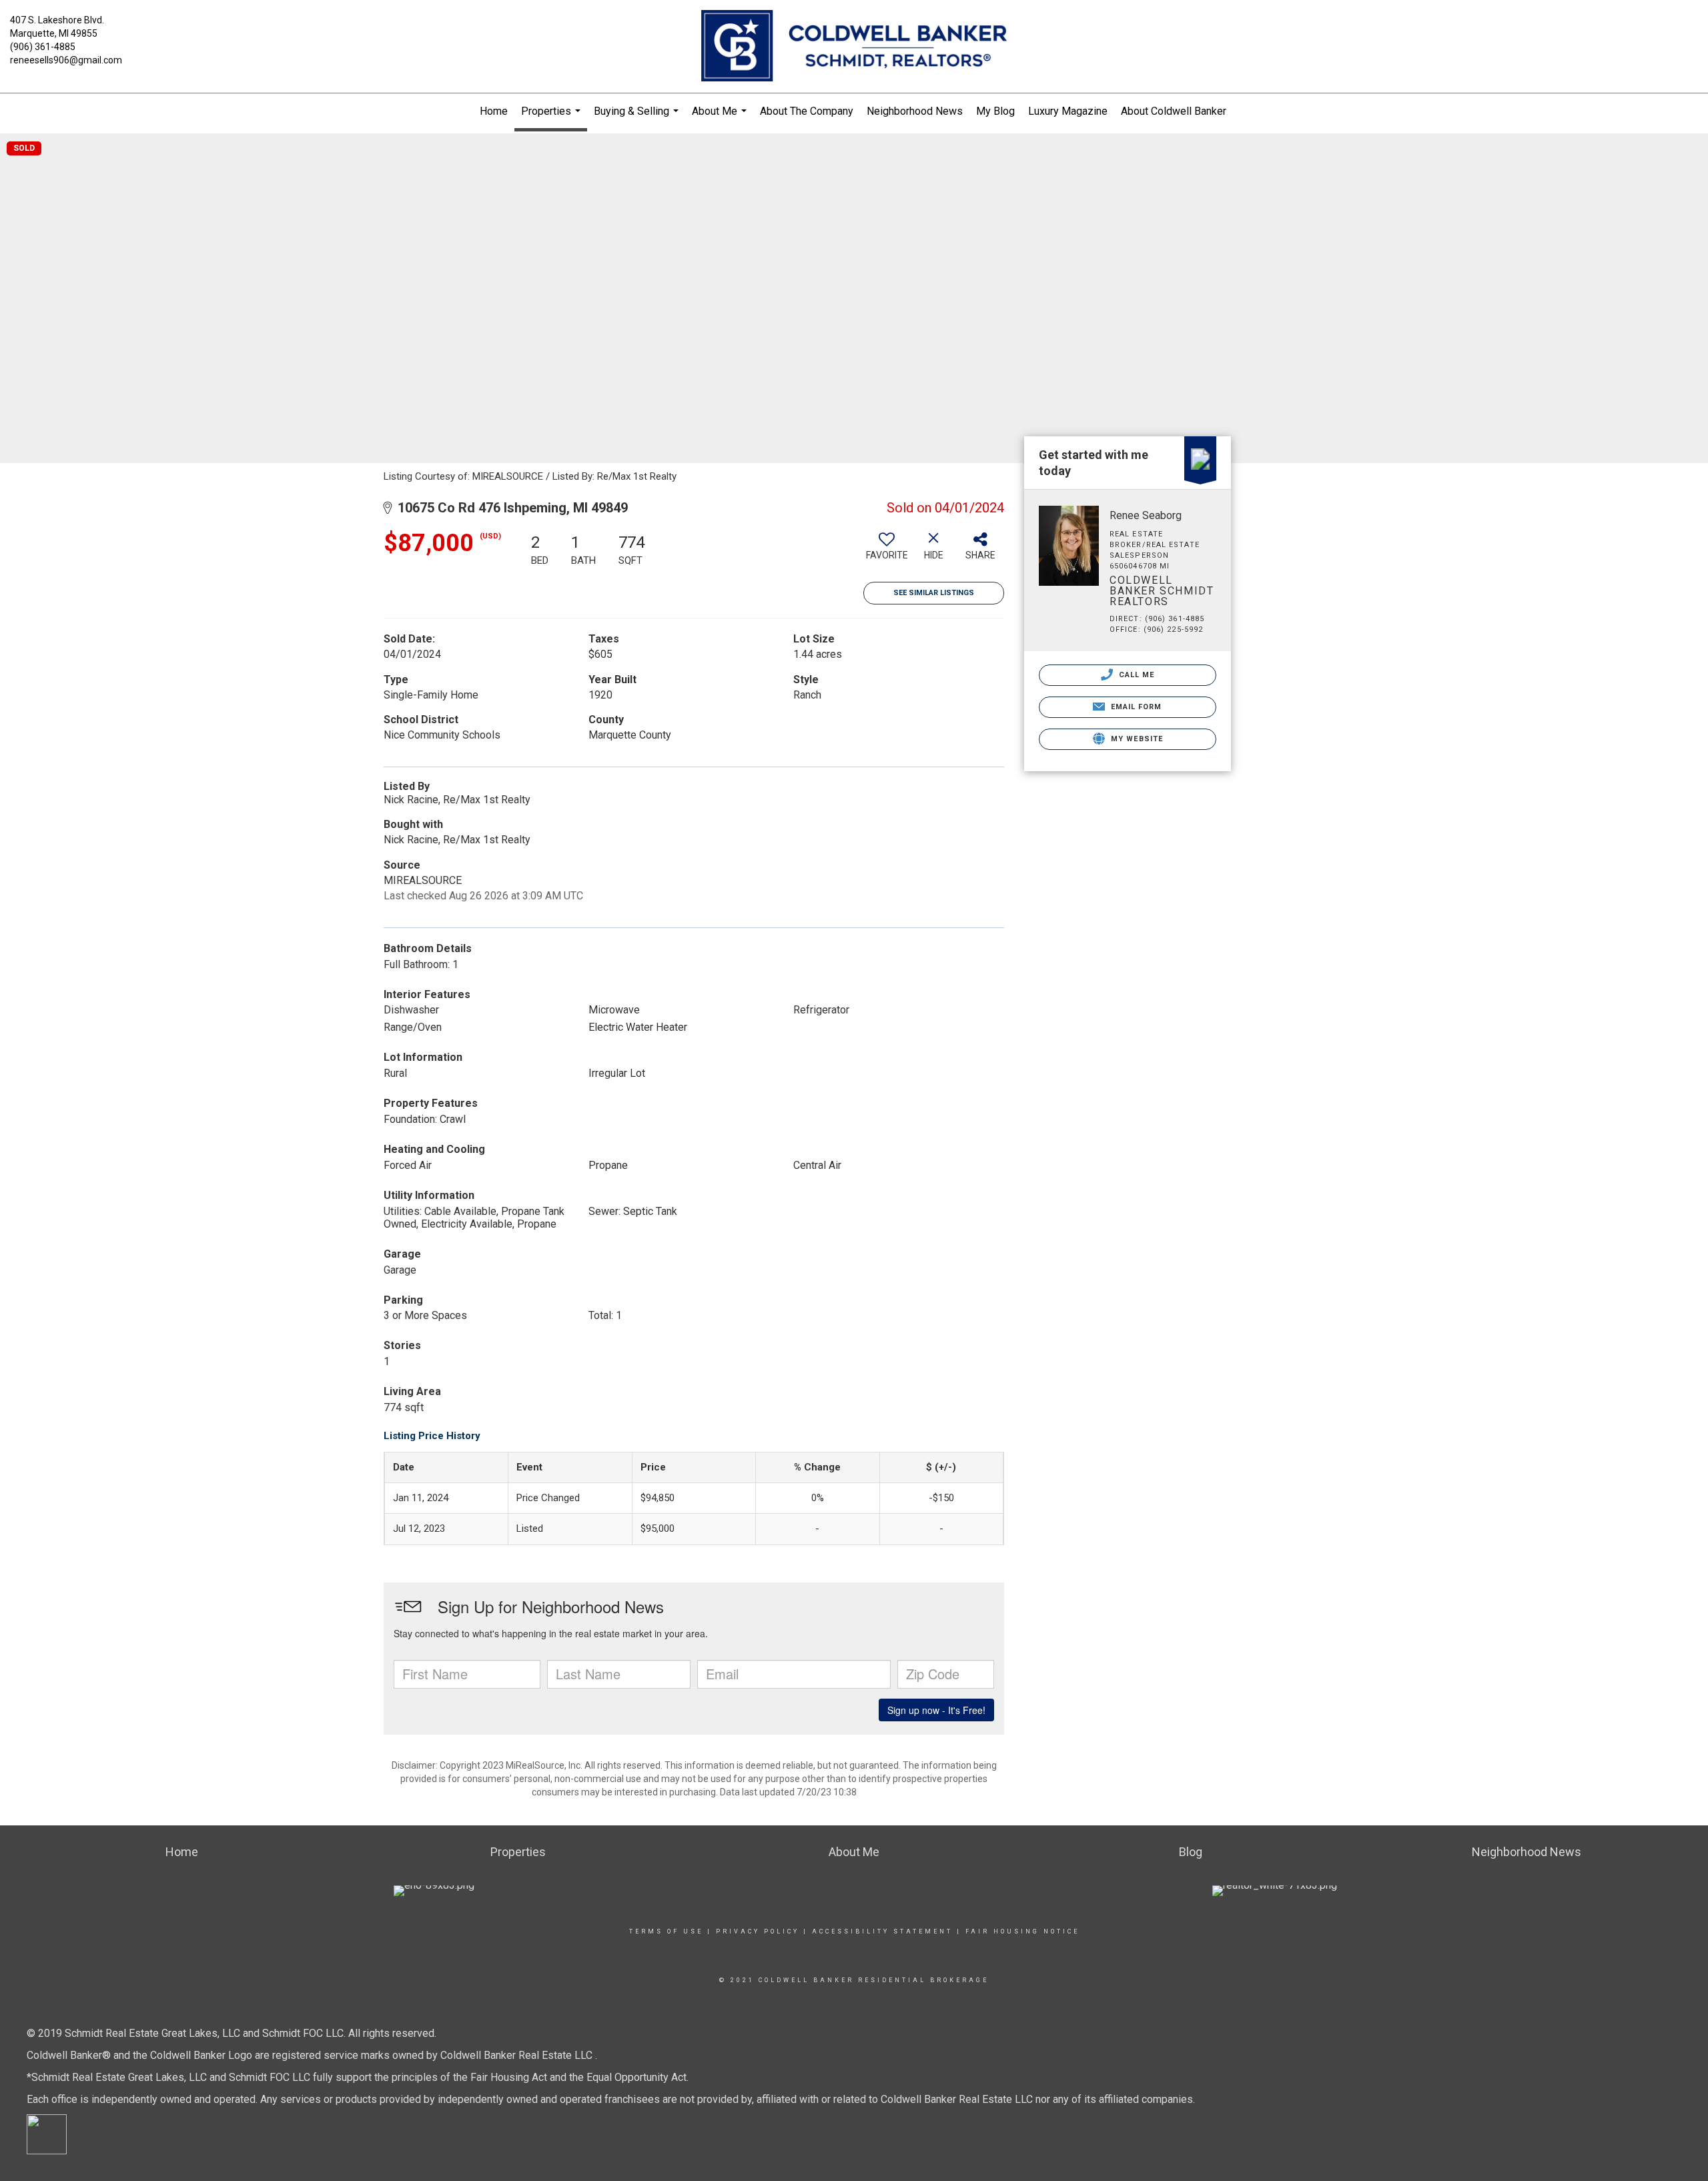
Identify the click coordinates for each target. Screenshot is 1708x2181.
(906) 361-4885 (43, 47)
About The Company (807, 111)
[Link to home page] (854, 47)
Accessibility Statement (882, 1931)
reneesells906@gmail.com (66, 60)
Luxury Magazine (1068, 111)
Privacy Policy (758, 1931)
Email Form (1135, 707)
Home (494, 111)
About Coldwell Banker (1174, 111)
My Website (1136, 739)
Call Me (1136, 675)
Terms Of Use (666, 1931)
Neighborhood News (915, 111)
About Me (721, 117)
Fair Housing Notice (1022, 1931)
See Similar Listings (934, 593)
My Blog (995, 111)
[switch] (887, 551)
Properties (552, 118)
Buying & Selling (638, 117)
